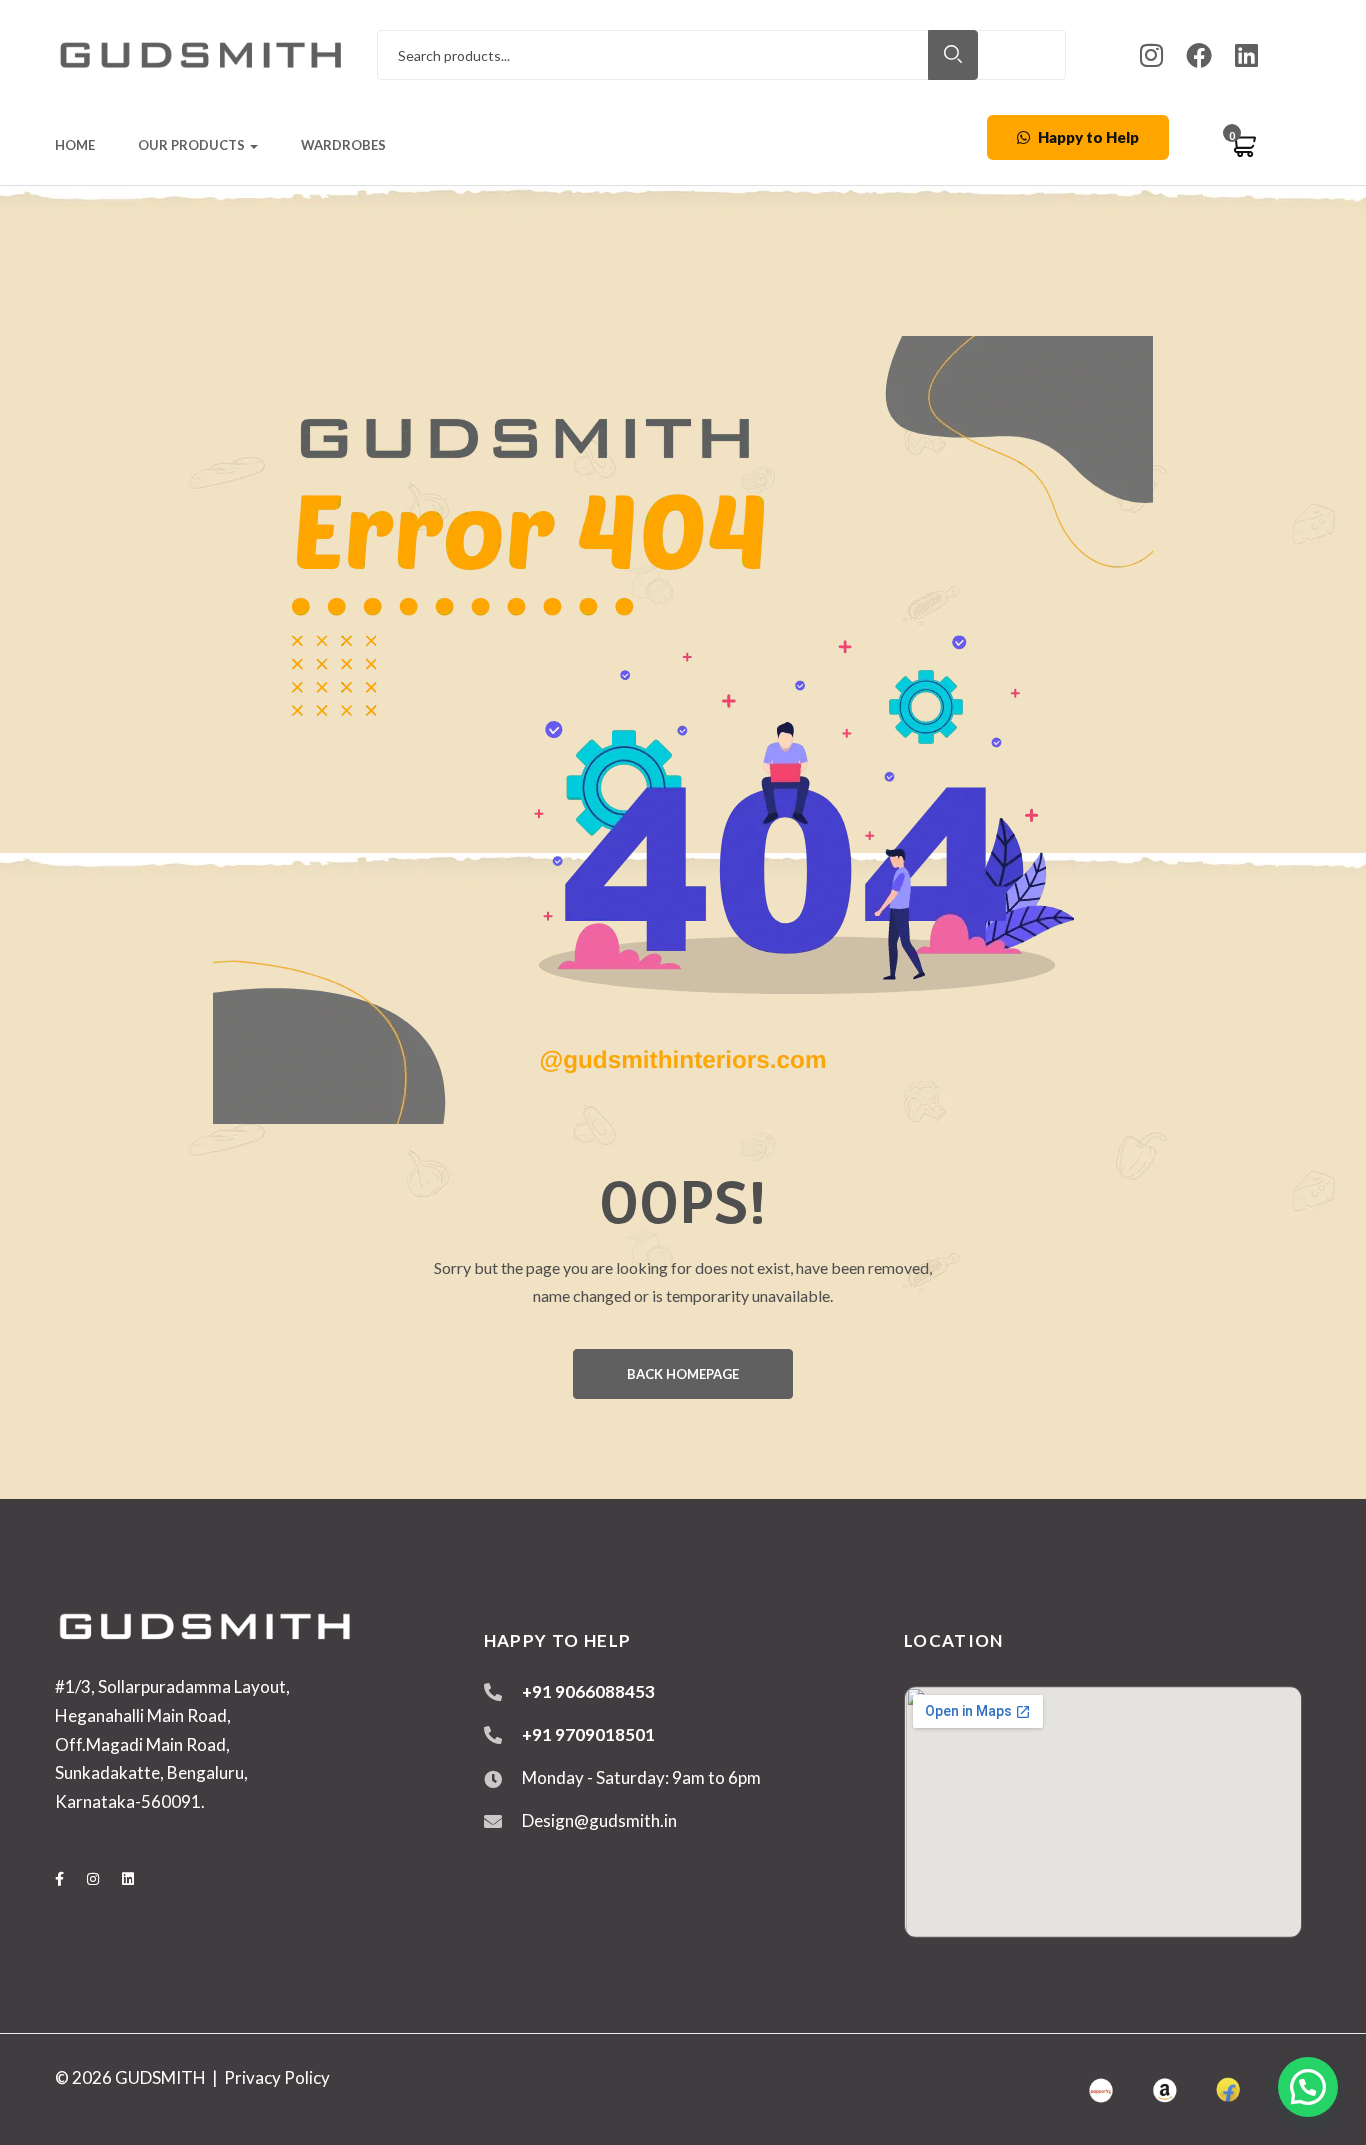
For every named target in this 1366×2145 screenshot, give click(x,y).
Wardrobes (343, 145)
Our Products (193, 145)
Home (75, 145)
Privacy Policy (277, 2077)
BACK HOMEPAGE (683, 1374)
